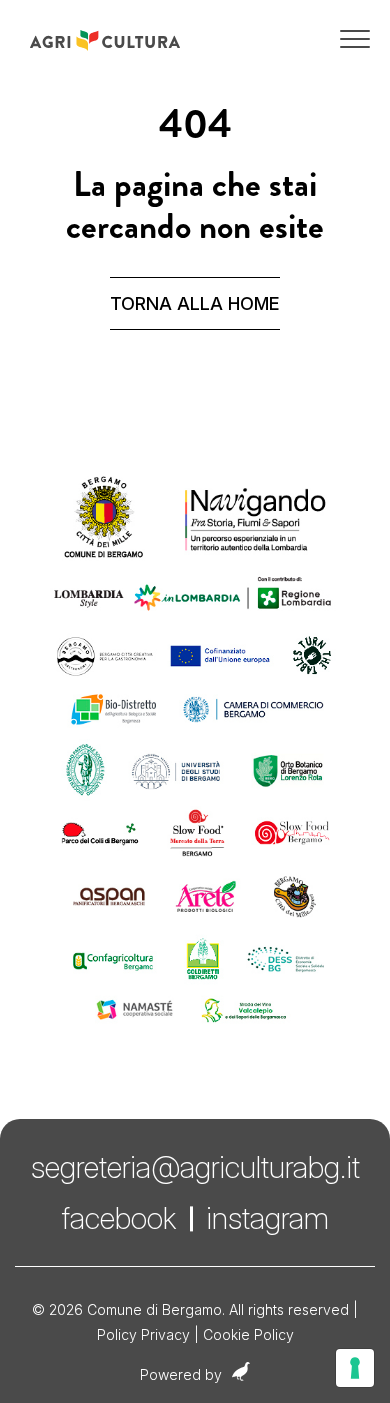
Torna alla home (195, 303)
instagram (267, 1218)
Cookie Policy (248, 1334)
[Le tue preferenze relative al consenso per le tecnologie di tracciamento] (355, 1368)
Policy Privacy (143, 1334)
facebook (119, 1218)
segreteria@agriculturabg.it (195, 1167)
